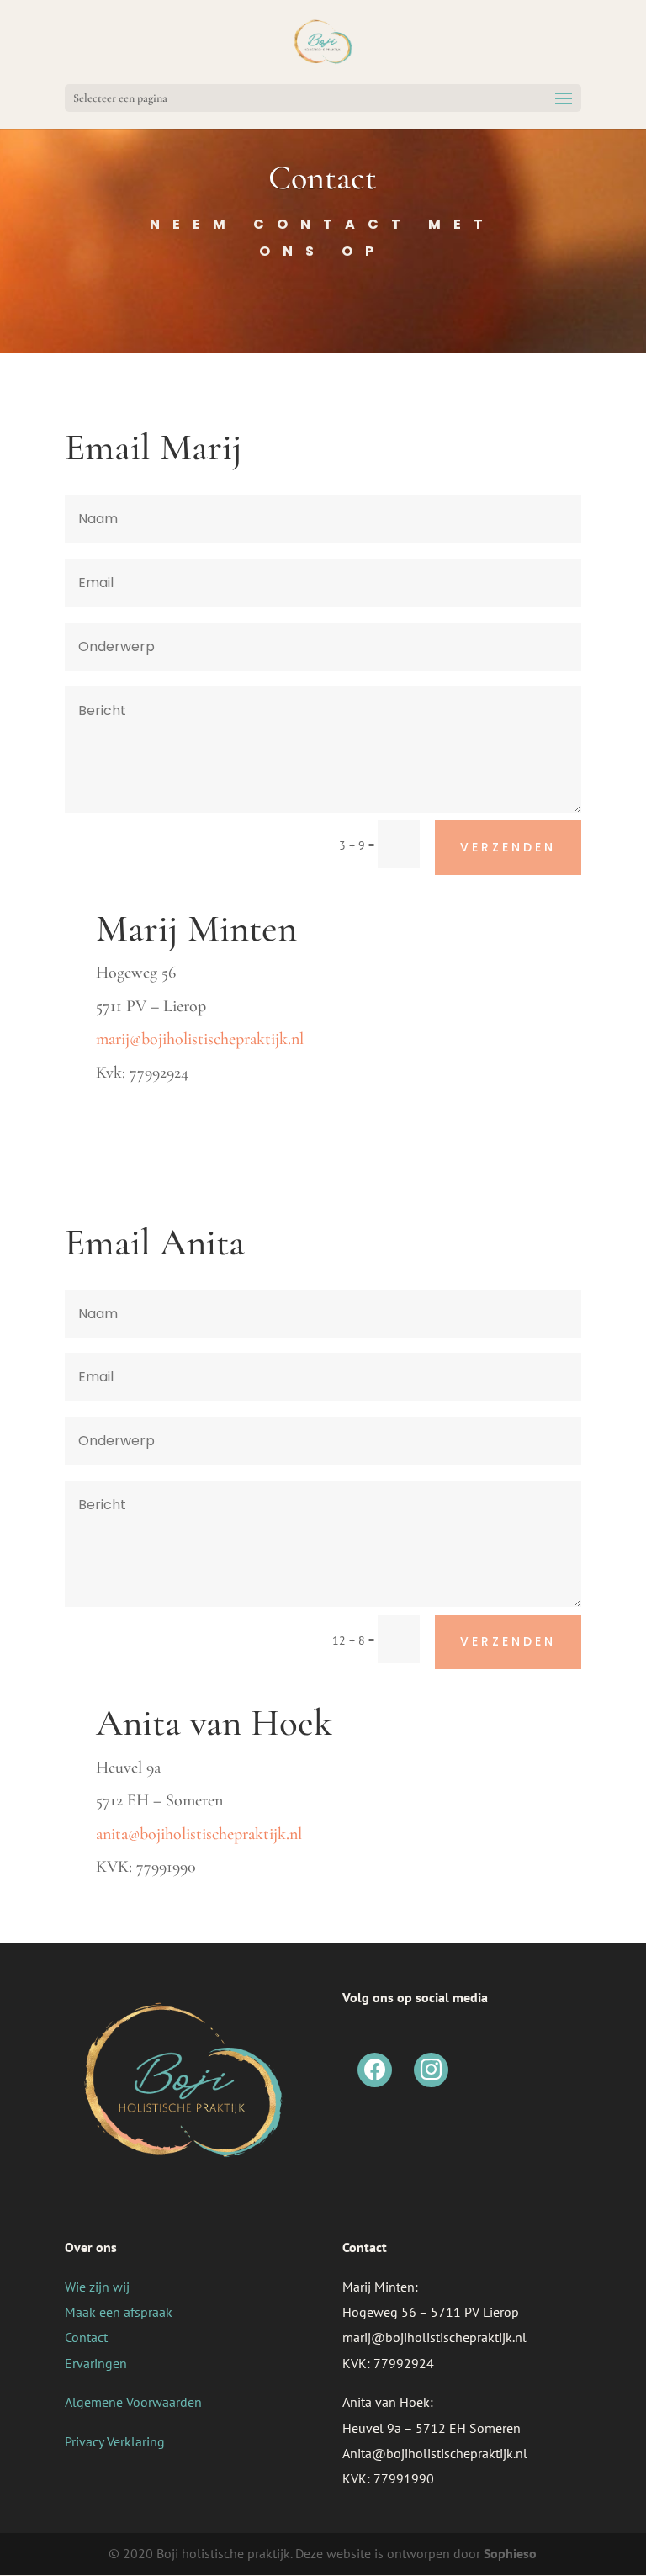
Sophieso (510, 2553)
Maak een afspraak (119, 2312)
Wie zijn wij (97, 2287)
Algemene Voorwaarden (133, 2402)
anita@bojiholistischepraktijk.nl (199, 1834)
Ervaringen (96, 2363)
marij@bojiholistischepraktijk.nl (200, 1039)
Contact (86, 2337)
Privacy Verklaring (115, 2441)
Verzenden (508, 847)
